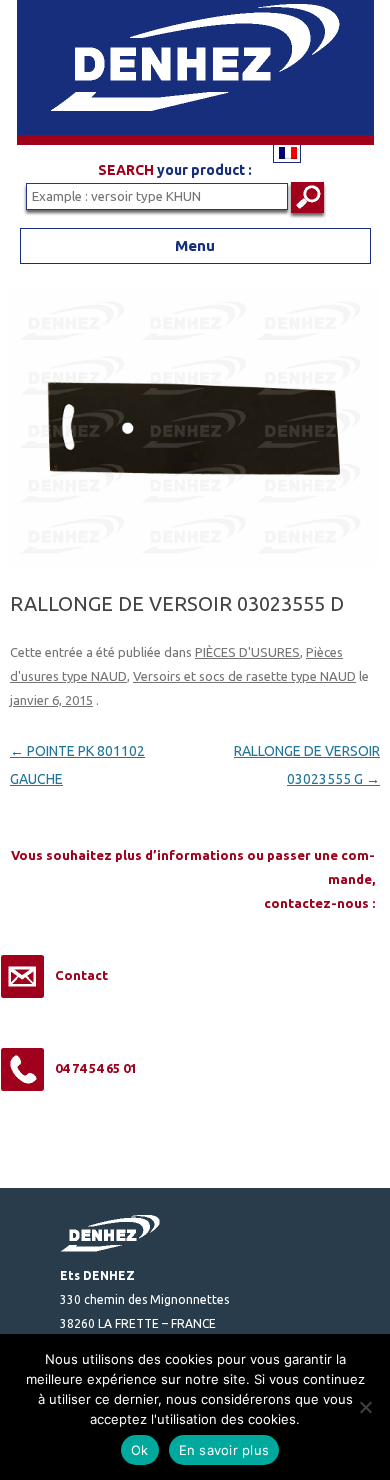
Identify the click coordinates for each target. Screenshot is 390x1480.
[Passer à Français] (287, 152)
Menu (195, 245)
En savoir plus (224, 1450)
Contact (81, 975)
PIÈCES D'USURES (247, 652)
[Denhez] (195, 140)
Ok (140, 1450)
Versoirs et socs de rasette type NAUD (244, 676)
